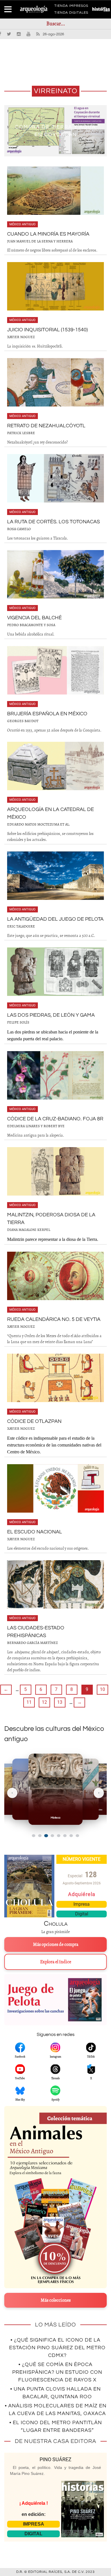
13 (60, 1702)
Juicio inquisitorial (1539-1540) (47, 330)
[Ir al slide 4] (52, 1836)
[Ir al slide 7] (71, 1836)
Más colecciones (56, 2300)
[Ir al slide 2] (40, 1836)
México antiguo (22, 224)
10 (102, 1689)
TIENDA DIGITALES (71, 14)
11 (29, 1702)
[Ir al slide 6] (65, 1836)
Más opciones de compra (56, 1944)
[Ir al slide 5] (59, 1836)
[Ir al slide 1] (34, 1836)
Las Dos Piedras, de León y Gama (51, 1015)
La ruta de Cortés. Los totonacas (54, 522)
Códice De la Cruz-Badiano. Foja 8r (55, 1119)
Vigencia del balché (34, 618)
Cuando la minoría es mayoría (48, 234)
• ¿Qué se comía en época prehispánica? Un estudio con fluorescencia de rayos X (57, 2372)
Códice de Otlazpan (34, 1421)
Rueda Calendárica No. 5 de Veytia (54, 1319)
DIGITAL (33, 2534)
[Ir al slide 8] (77, 1836)
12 (44, 1702)
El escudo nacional (35, 1532)
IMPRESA (34, 2524)
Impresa (82, 1904)
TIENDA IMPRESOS (71, 7)
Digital (82, 1914)
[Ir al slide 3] (46, 1836)
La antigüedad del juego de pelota (55, 919)
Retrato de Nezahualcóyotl (46, 426)
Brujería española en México (47, 714)
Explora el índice (56, 1962)
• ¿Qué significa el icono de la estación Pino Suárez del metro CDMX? (57, 2348)
